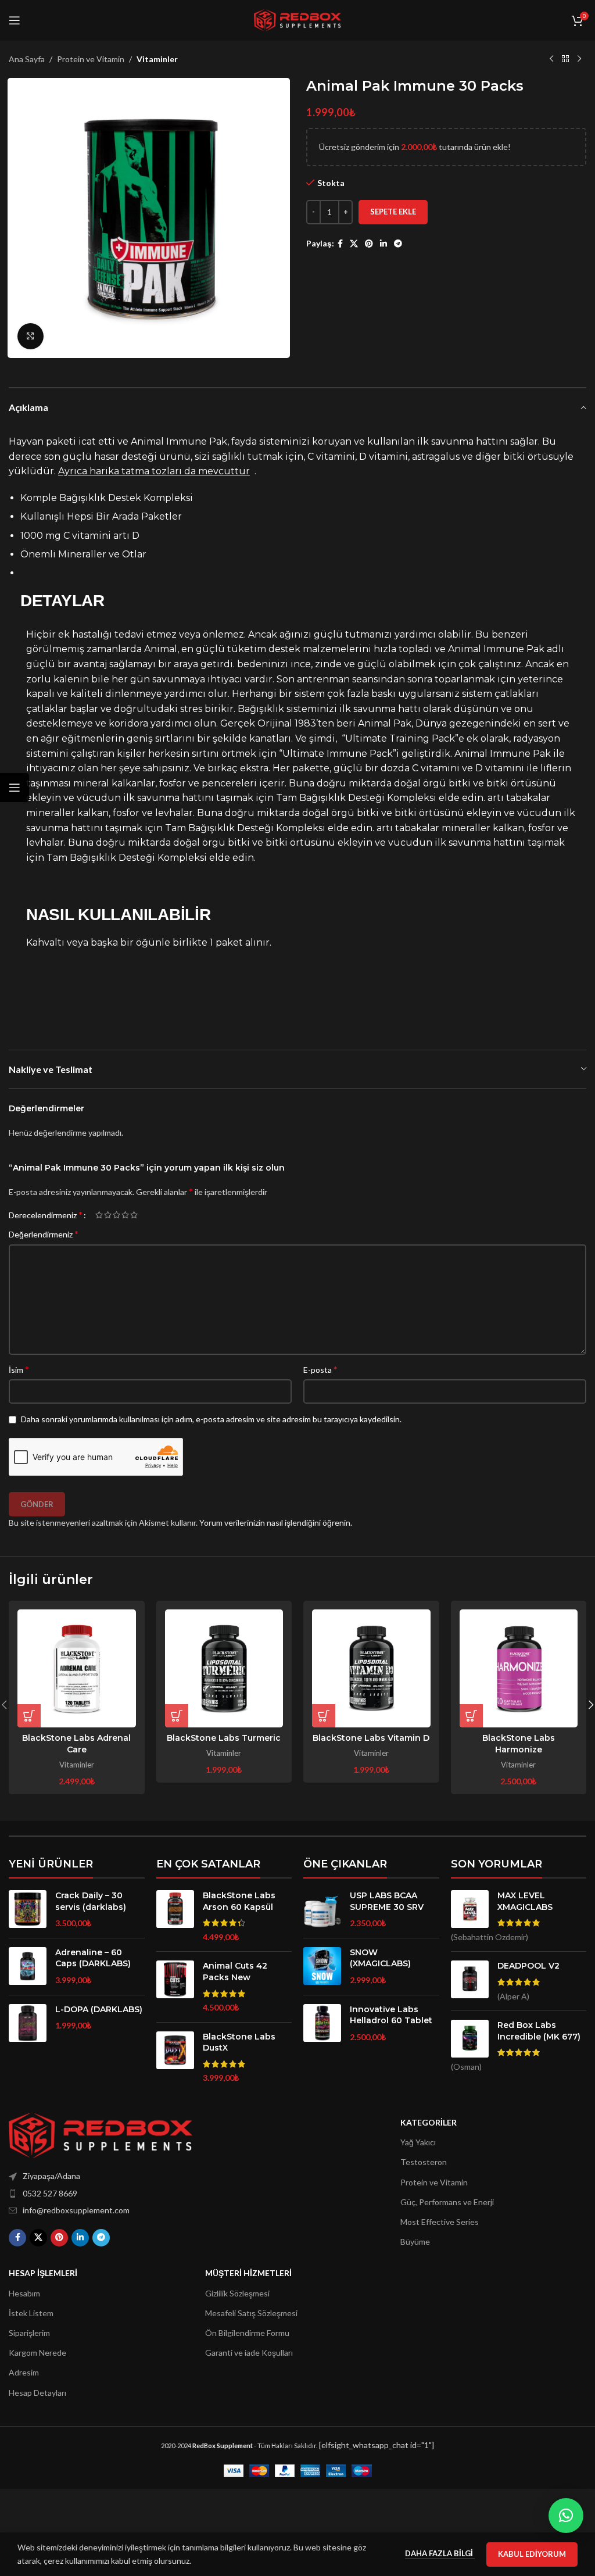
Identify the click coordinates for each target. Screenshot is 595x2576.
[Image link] (101, 2135)
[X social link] (354, 244)
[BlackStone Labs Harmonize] (519, 1669)
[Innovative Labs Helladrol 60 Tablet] (322, 2024)
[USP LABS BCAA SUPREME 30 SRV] (322, 1910)
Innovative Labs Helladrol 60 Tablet (391, 2015)
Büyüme (415, 2242)
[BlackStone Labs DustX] (175, 2058)
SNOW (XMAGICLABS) (380, 1958)
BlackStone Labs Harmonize (519, 1744)
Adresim (24, 2372)
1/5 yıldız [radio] (99, 1215)
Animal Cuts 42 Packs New (235, 1972)
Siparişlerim (29, 2333)
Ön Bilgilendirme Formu (247, 2333)
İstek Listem (31, 2313)
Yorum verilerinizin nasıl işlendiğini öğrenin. (276, 1523)
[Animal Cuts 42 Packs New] (175, 1987)
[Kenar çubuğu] (15, 788)
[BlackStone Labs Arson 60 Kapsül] (175, 1916)
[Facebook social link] (340, 244)
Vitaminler (157, 59)
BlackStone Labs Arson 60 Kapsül (239, 1901)
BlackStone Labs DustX (239, 2042)
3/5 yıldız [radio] (117, 1215)
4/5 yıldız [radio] (125, 1215)
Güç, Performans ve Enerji (447, 2202)
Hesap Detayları (37, 2393)
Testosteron (424, 2162)
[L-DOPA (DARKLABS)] (28, 2023)
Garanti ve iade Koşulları (249, 2353)
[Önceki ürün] (551, 59)
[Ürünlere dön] (565, 59)
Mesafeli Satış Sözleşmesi (251, 2313)
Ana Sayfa (27, 59)
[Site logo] (297, 19)
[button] (29, 1716)
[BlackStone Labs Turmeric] (224, 1669)
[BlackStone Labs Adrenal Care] (77, 1669)
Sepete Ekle (393, 212)
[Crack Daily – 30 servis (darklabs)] (28, 1910)
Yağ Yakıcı (418, 2142)
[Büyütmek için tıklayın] (31, 336)
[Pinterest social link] (369, 244)
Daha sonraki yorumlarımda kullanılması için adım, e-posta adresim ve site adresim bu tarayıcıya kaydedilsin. (211, 1419)
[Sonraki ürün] (579, 59)
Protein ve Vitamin (91, 59)
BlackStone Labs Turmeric (224, 1738)
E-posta (320, 1369)
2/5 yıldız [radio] (108, 1215)
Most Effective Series (440, 2222)
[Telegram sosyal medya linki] (398, 244)
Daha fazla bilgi (440, 2553)
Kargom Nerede (37, 2353)
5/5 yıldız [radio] (134, 1215)
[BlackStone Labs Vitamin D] (371, 1669)
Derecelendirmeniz (46, 1215)
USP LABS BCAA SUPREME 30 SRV (387, 1901)
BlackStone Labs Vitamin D (371, 1738)
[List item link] (128, 2194)
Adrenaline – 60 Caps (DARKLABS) (93, 1958)
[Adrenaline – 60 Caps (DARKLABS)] (28, 1967)
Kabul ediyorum (532, 2554)
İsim (19, 1369)
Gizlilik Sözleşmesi (237, 2293)
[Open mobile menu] (15, 20)
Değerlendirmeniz (44, 1234)
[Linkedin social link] (383, 244)
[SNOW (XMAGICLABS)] (322, 1967)
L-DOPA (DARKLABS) (99, 2009)
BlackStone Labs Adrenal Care (76, 1744)
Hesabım (24, 2293)
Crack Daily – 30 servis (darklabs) (91, 1901)
